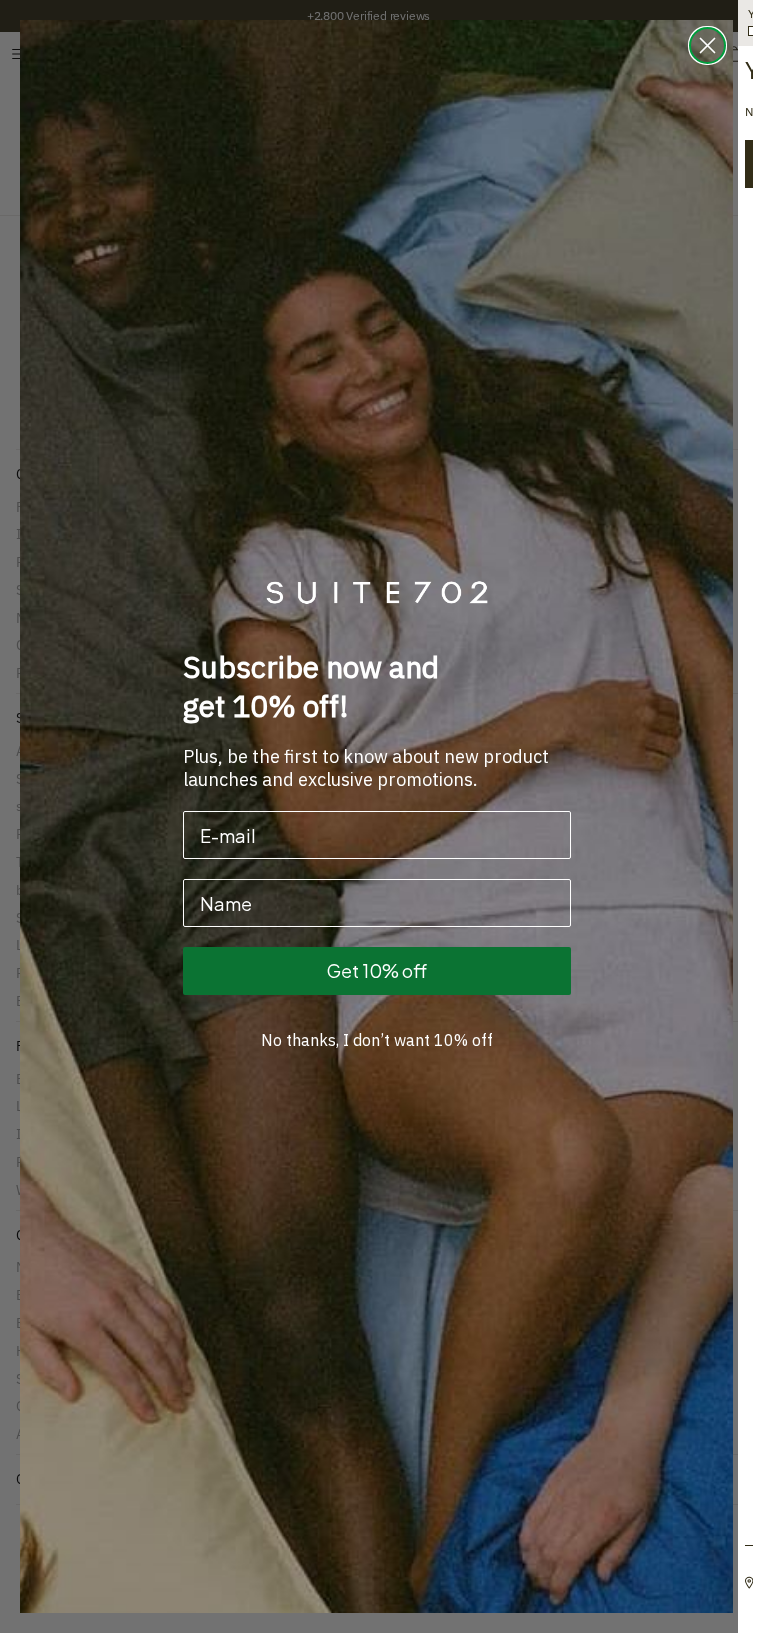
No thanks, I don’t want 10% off (377, 1040)
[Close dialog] (707, 45)
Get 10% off (377, 970)
